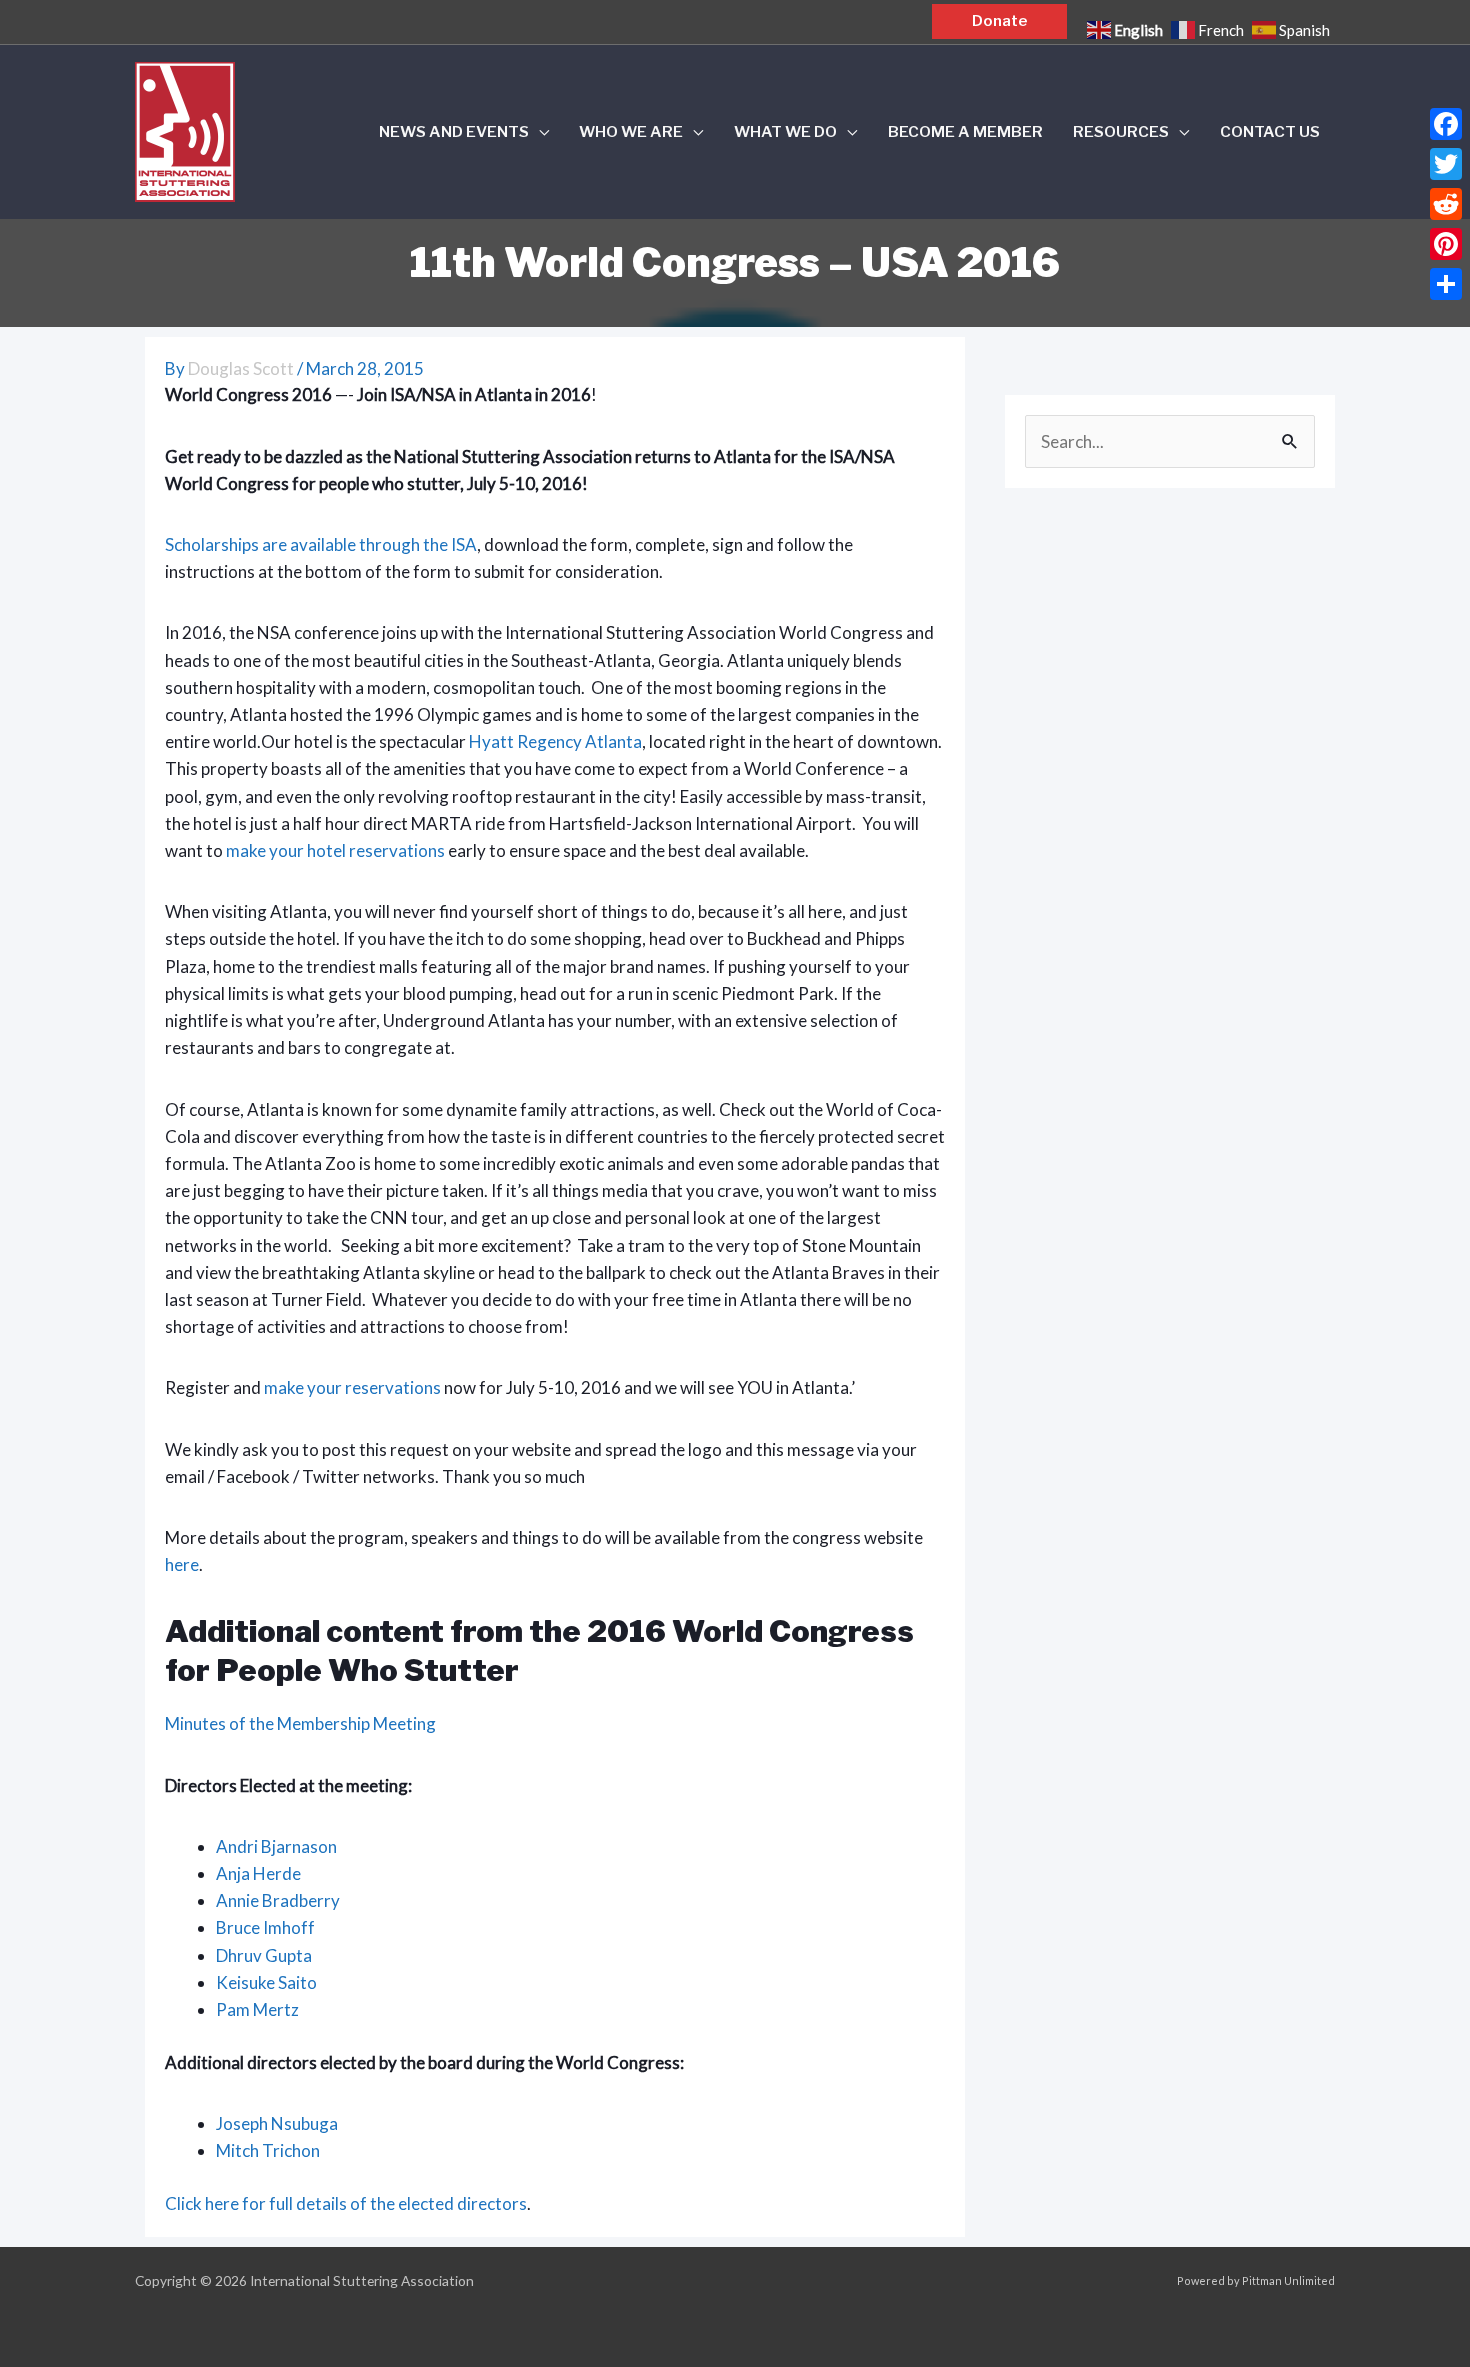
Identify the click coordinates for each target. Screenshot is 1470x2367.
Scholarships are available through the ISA (321, 544)
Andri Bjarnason (276, 1846)
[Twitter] (1446, 164)
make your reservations (352, 1387)
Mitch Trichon (268, 2150)
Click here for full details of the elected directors (346, 2203)
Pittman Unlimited (1288, 2280)
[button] (999, 21)
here (182, 1564)
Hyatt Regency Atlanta (555, 741)
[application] (539, 131)
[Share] (1446, 284)
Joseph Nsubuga (277, 2123)
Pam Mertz (257, 2009)
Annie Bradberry (278, 1900)
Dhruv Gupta (264, 1955)
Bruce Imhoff (265, 1927)
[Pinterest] (1446, 244)
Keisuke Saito (266, 1982)
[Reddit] (1446, 204)
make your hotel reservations (335, 850)
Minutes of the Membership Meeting (300, 1723)
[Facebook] (1446, 124)
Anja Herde (258, 1873)
